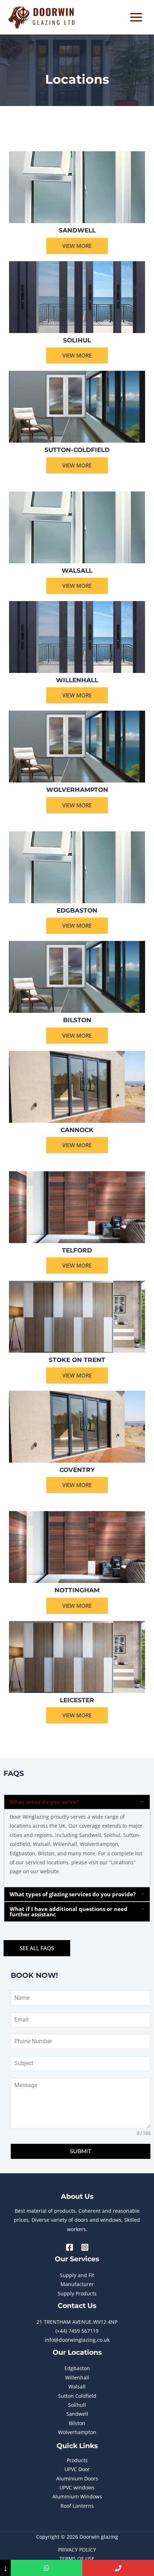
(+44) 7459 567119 (77, 2331)
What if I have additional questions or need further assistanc (69, 1912)
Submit (81, 2151)
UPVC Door (77, 2469)
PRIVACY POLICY (77, 2550)
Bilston (77, 2423)
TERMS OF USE (77, 2559)
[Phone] (118, 2568)
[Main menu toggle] (136, 17)
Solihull (77, 2405)
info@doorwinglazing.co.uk (77, 2340)
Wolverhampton (77, 2432)
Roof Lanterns (77, 2506)
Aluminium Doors (77, 2478)
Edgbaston (77, 2368)
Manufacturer (77, 2284)
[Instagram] (85, 2247)
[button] (77, 1802)
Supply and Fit (77, 2275)
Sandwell (77, 2414)
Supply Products (77, 2293)
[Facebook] (69, 2247)
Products (77, 2460)
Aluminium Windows (77, 2496)
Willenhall (77, 2378)
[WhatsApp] (47, 2568)
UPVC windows (77, 2487)
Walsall (77, 2386)
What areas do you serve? (44, 1802)
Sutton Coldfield (77, 2396)
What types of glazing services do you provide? (73, 1894)
